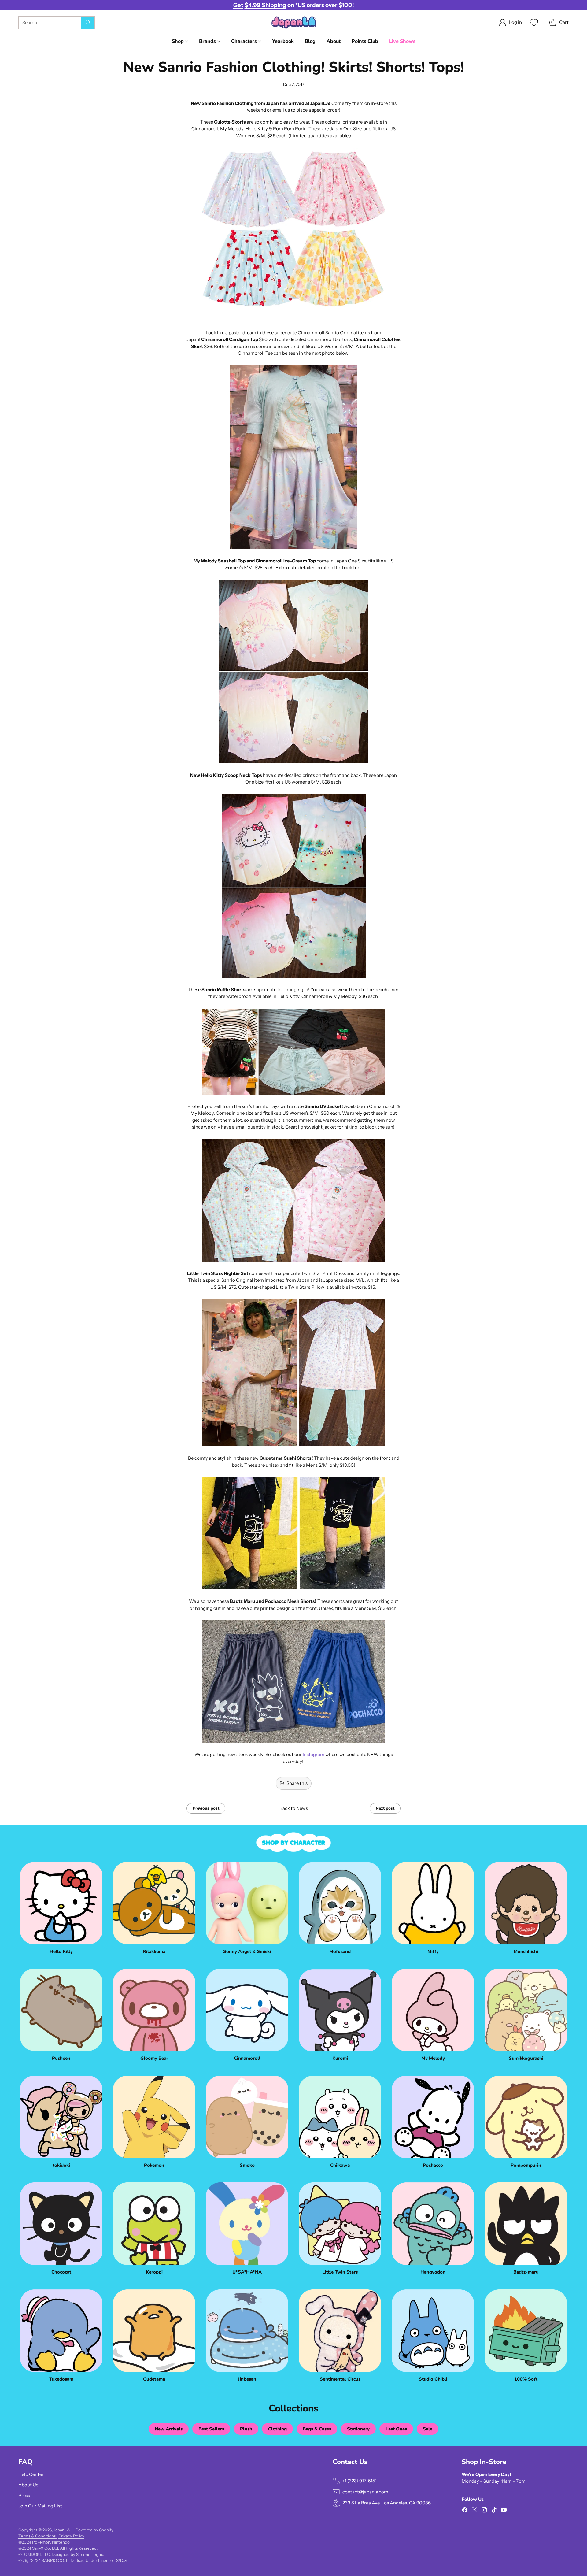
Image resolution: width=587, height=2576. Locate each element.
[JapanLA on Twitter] (474, 2511)
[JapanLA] (293, 22)
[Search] (88, 23)
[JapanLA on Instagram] (484, 2511)
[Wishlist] (533, 22)
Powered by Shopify (94, 2530)
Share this (297, 1783)
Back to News (294, 1808)
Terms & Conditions (37, 2536)
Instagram (314, 1754)
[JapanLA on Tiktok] (494, 2511)
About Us (28, 2485)
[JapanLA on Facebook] (465, 2511)
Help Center (31, 2474)
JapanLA (62, 2530)
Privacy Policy (71, 2536)
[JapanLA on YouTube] (504, 2511)
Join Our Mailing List (40, 2506)
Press (24, 2495)
